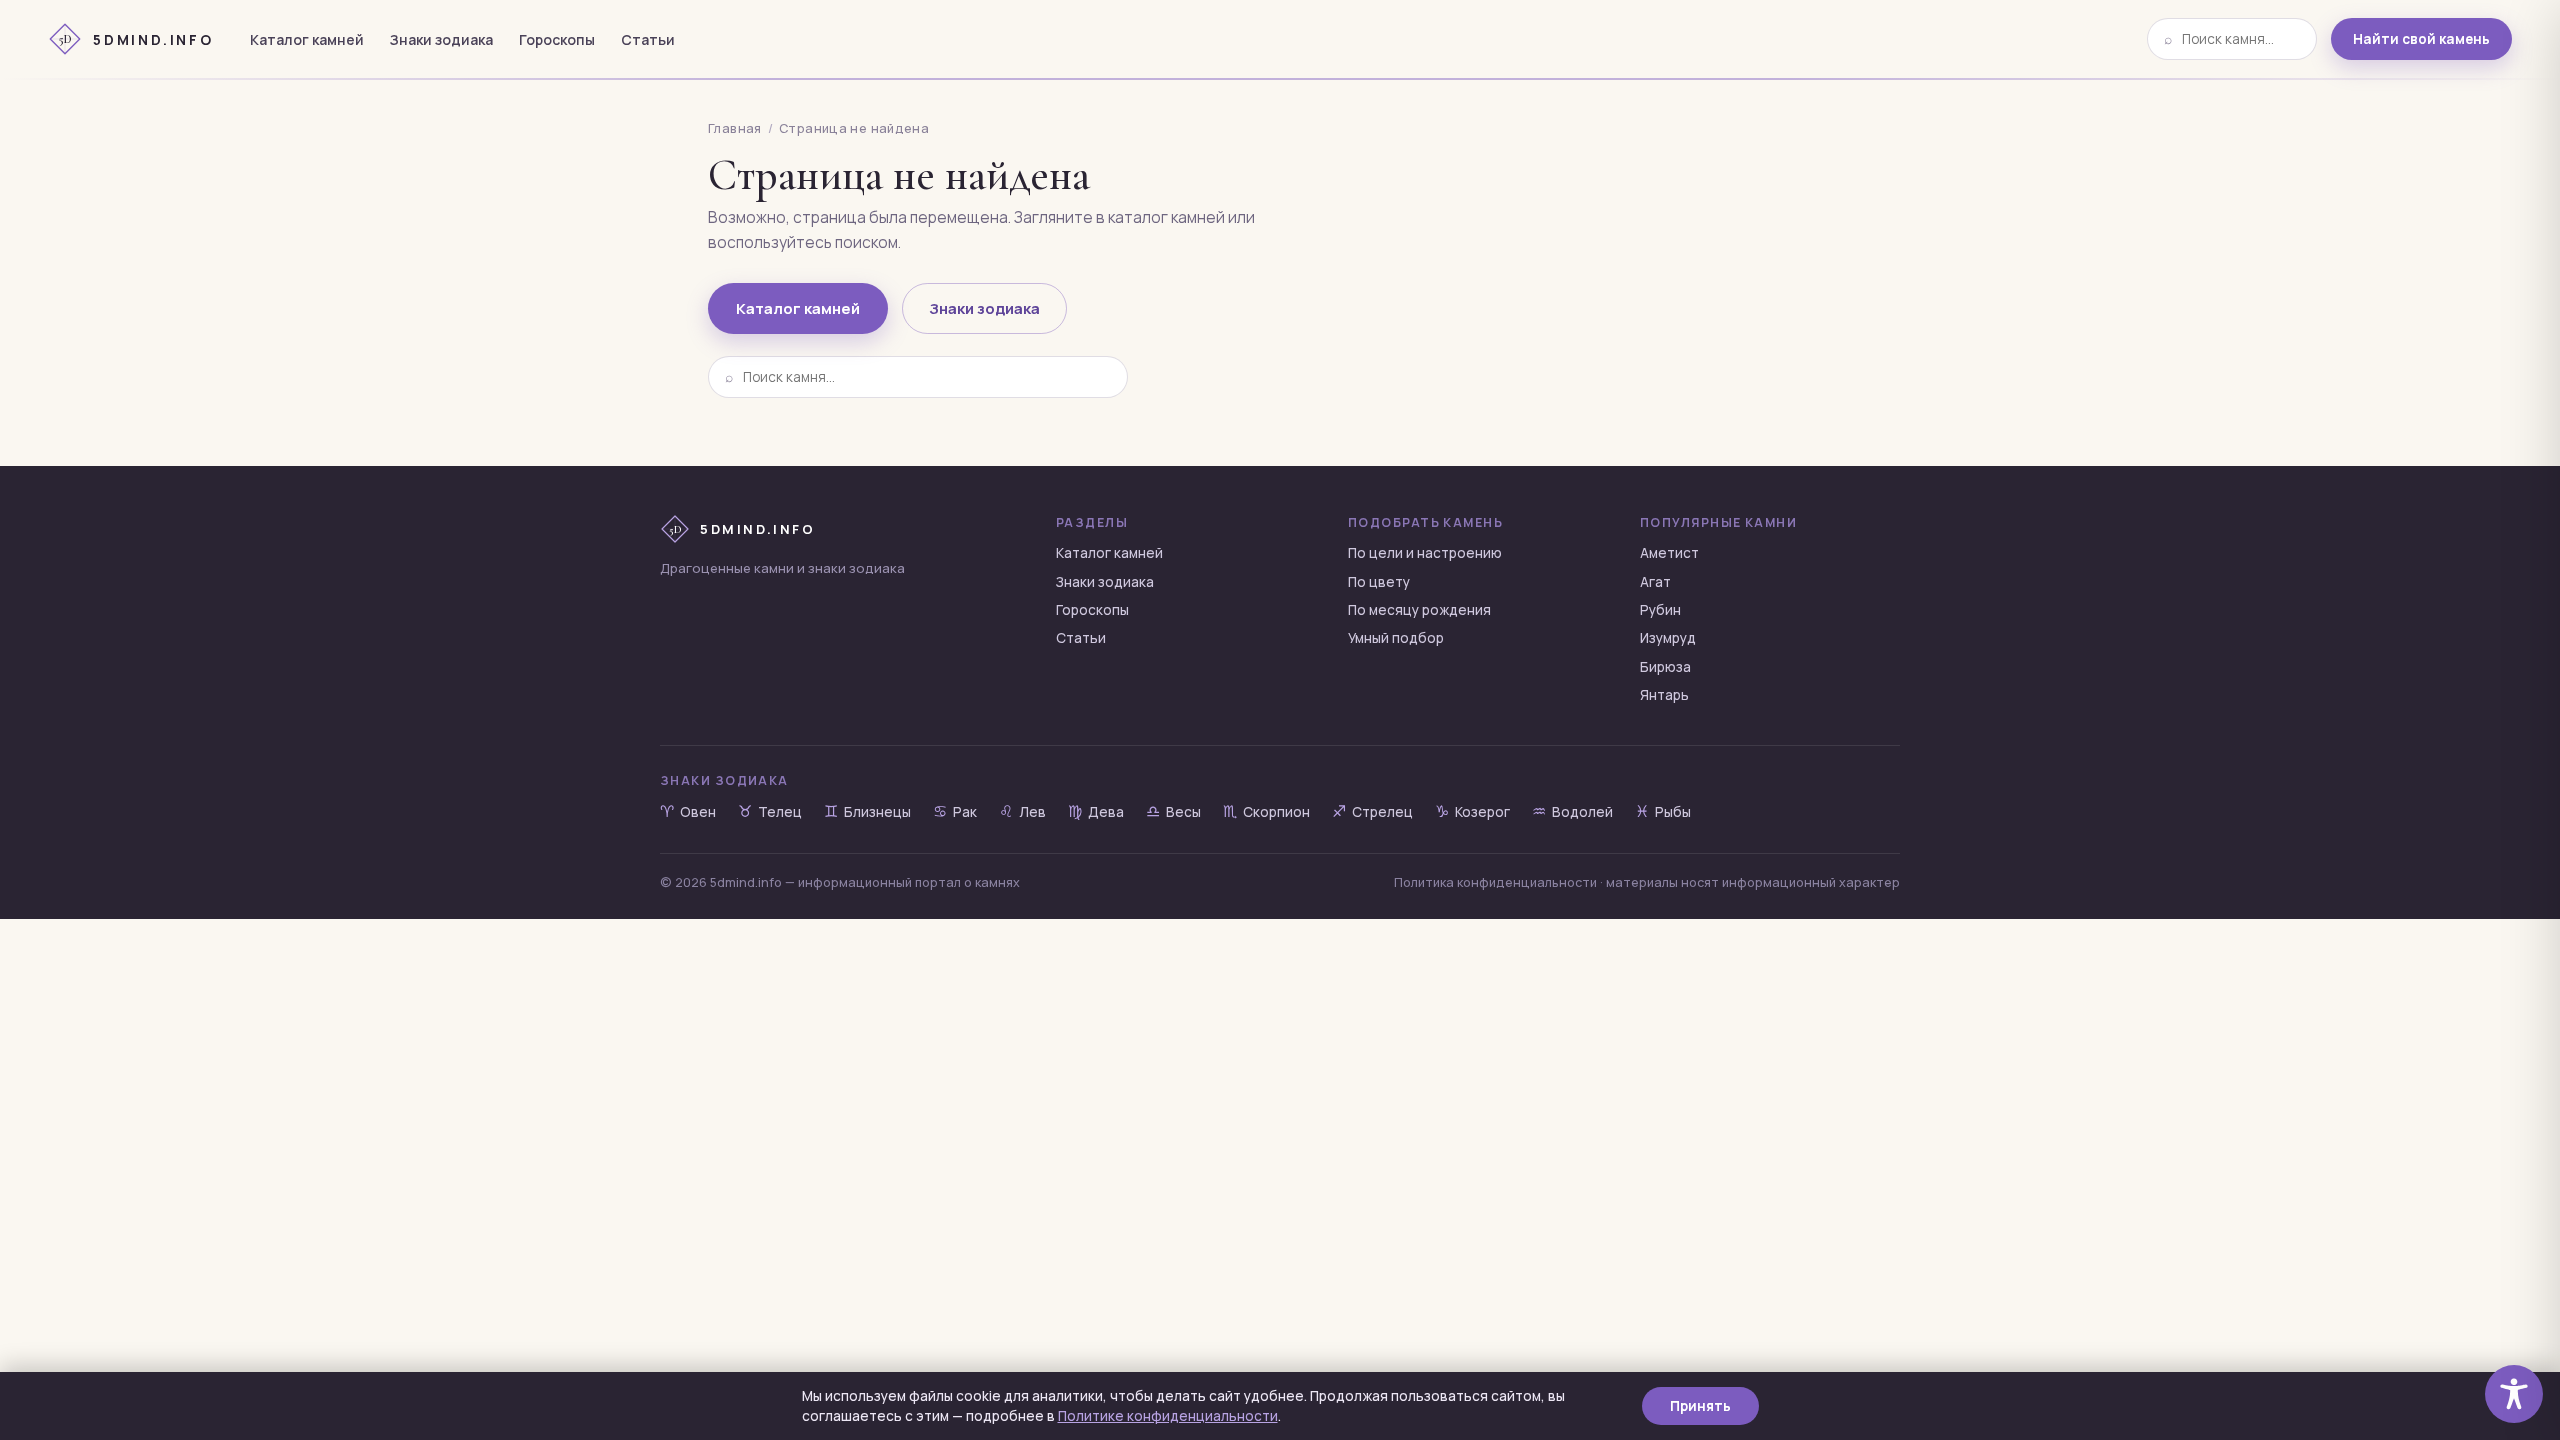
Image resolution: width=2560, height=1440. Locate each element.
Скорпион (1266, 812)
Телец (770, 812)
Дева (1096, 812)
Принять (1700, 1406)
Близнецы (867, 812)
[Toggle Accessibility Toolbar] (2514, 1394)
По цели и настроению (1425, 553)
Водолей (1572, 812)
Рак (955, 812)
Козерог (1472, 812)
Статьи (648, 39)
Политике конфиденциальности (1168, 1416)
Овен (688, 812)
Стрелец (1372, 812)
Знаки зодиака (441, 39)
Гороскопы (557, 39)
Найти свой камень (2421, 39)
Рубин (1660, 610)
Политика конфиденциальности (1495, 882)
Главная (735, 128)
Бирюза (1665, 667)
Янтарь (1664, 695)
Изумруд (1668, 638)
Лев (1022, 812)
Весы (1173, 812)
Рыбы (1663, 812)
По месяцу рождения (1419, 610)
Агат (1655, 582)
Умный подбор (1396, 638)
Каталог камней (307, 39)
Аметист (1669, 553)
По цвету (1379, 582)
